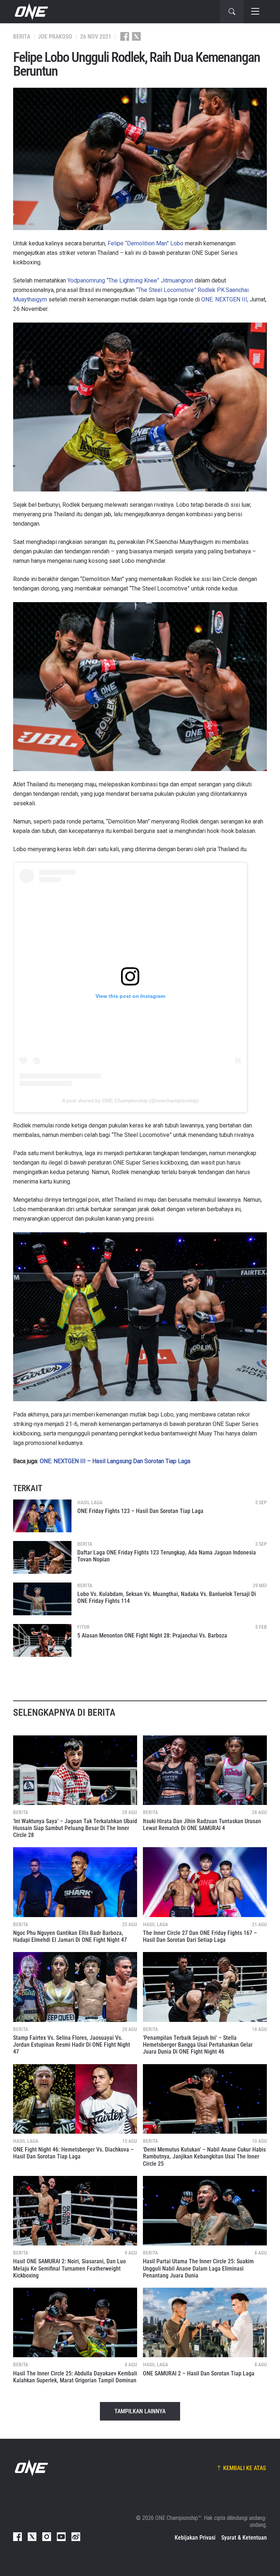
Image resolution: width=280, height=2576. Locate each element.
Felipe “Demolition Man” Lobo (145, 243)
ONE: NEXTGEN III (224, 299)
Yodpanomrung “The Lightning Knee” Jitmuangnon (130, 280)
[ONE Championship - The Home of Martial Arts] (31, 12)
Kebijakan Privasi (195, 2538)
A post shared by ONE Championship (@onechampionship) (130, 1101)
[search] (232, 12)
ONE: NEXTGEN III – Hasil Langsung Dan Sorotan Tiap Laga (115, 1461)
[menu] (255, 12)
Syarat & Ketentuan (244, 2538)
